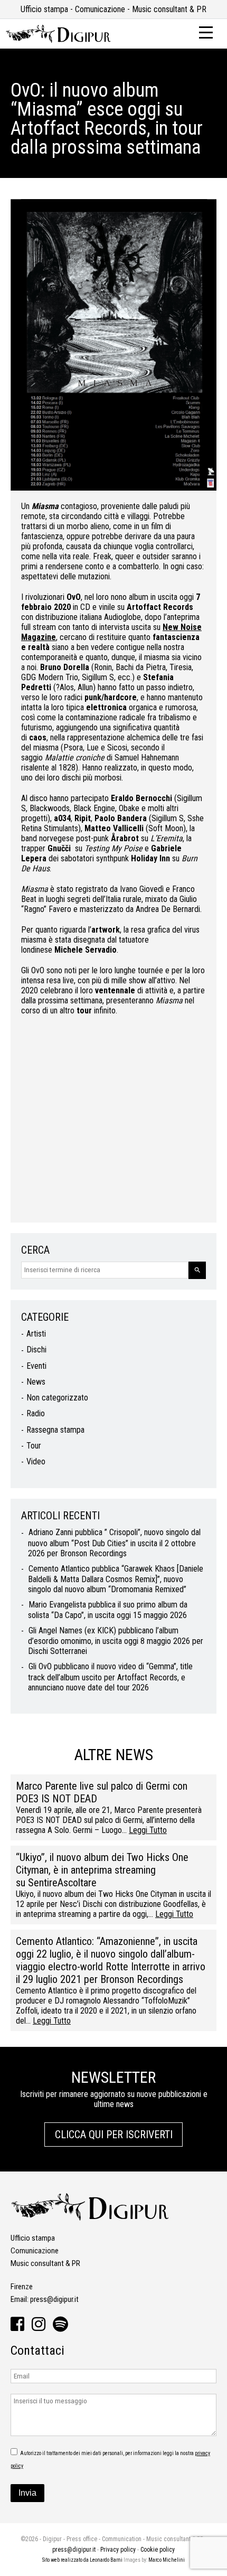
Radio (36, 1413)
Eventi (36, 1366)
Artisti (36, 1334)
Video (36, 1461)
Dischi (36, 1350)
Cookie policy (158, 2550)
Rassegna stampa (55, 1430)
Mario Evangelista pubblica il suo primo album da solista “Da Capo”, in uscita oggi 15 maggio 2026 (108, 1610)
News (36, 1382)
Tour (34, 1446)
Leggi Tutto (148, 1830)
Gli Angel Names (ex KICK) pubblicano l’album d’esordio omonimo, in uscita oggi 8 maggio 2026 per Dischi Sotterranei (116, 1641)
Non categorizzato (57, 1398)
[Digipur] (58, 40)
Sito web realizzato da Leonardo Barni (82, 2560)
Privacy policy (118, 2550)
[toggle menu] (206, 32)
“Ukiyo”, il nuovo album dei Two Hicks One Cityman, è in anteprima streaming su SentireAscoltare (102, 1870)
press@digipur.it (54, 2299)
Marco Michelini (167, 2560)
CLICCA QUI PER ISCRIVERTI (114, 2135)
